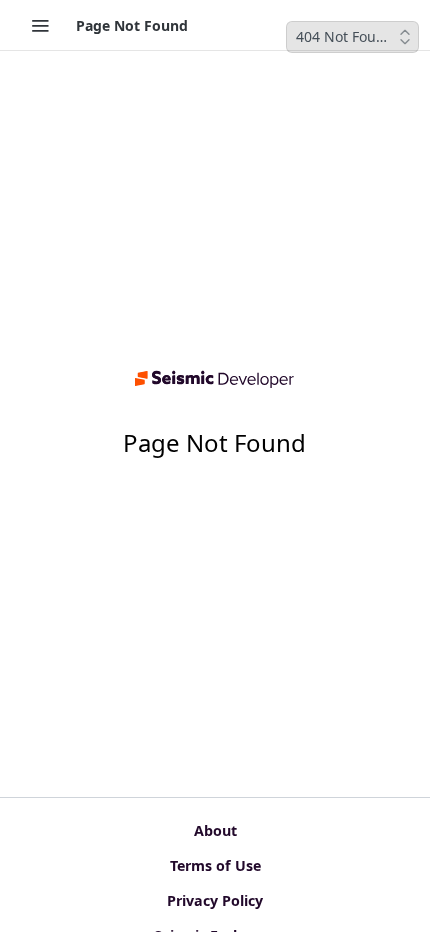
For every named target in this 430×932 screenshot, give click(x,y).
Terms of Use (215, 865)
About (215, 830)
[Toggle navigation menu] (40, 25)
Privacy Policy (215, 900)
